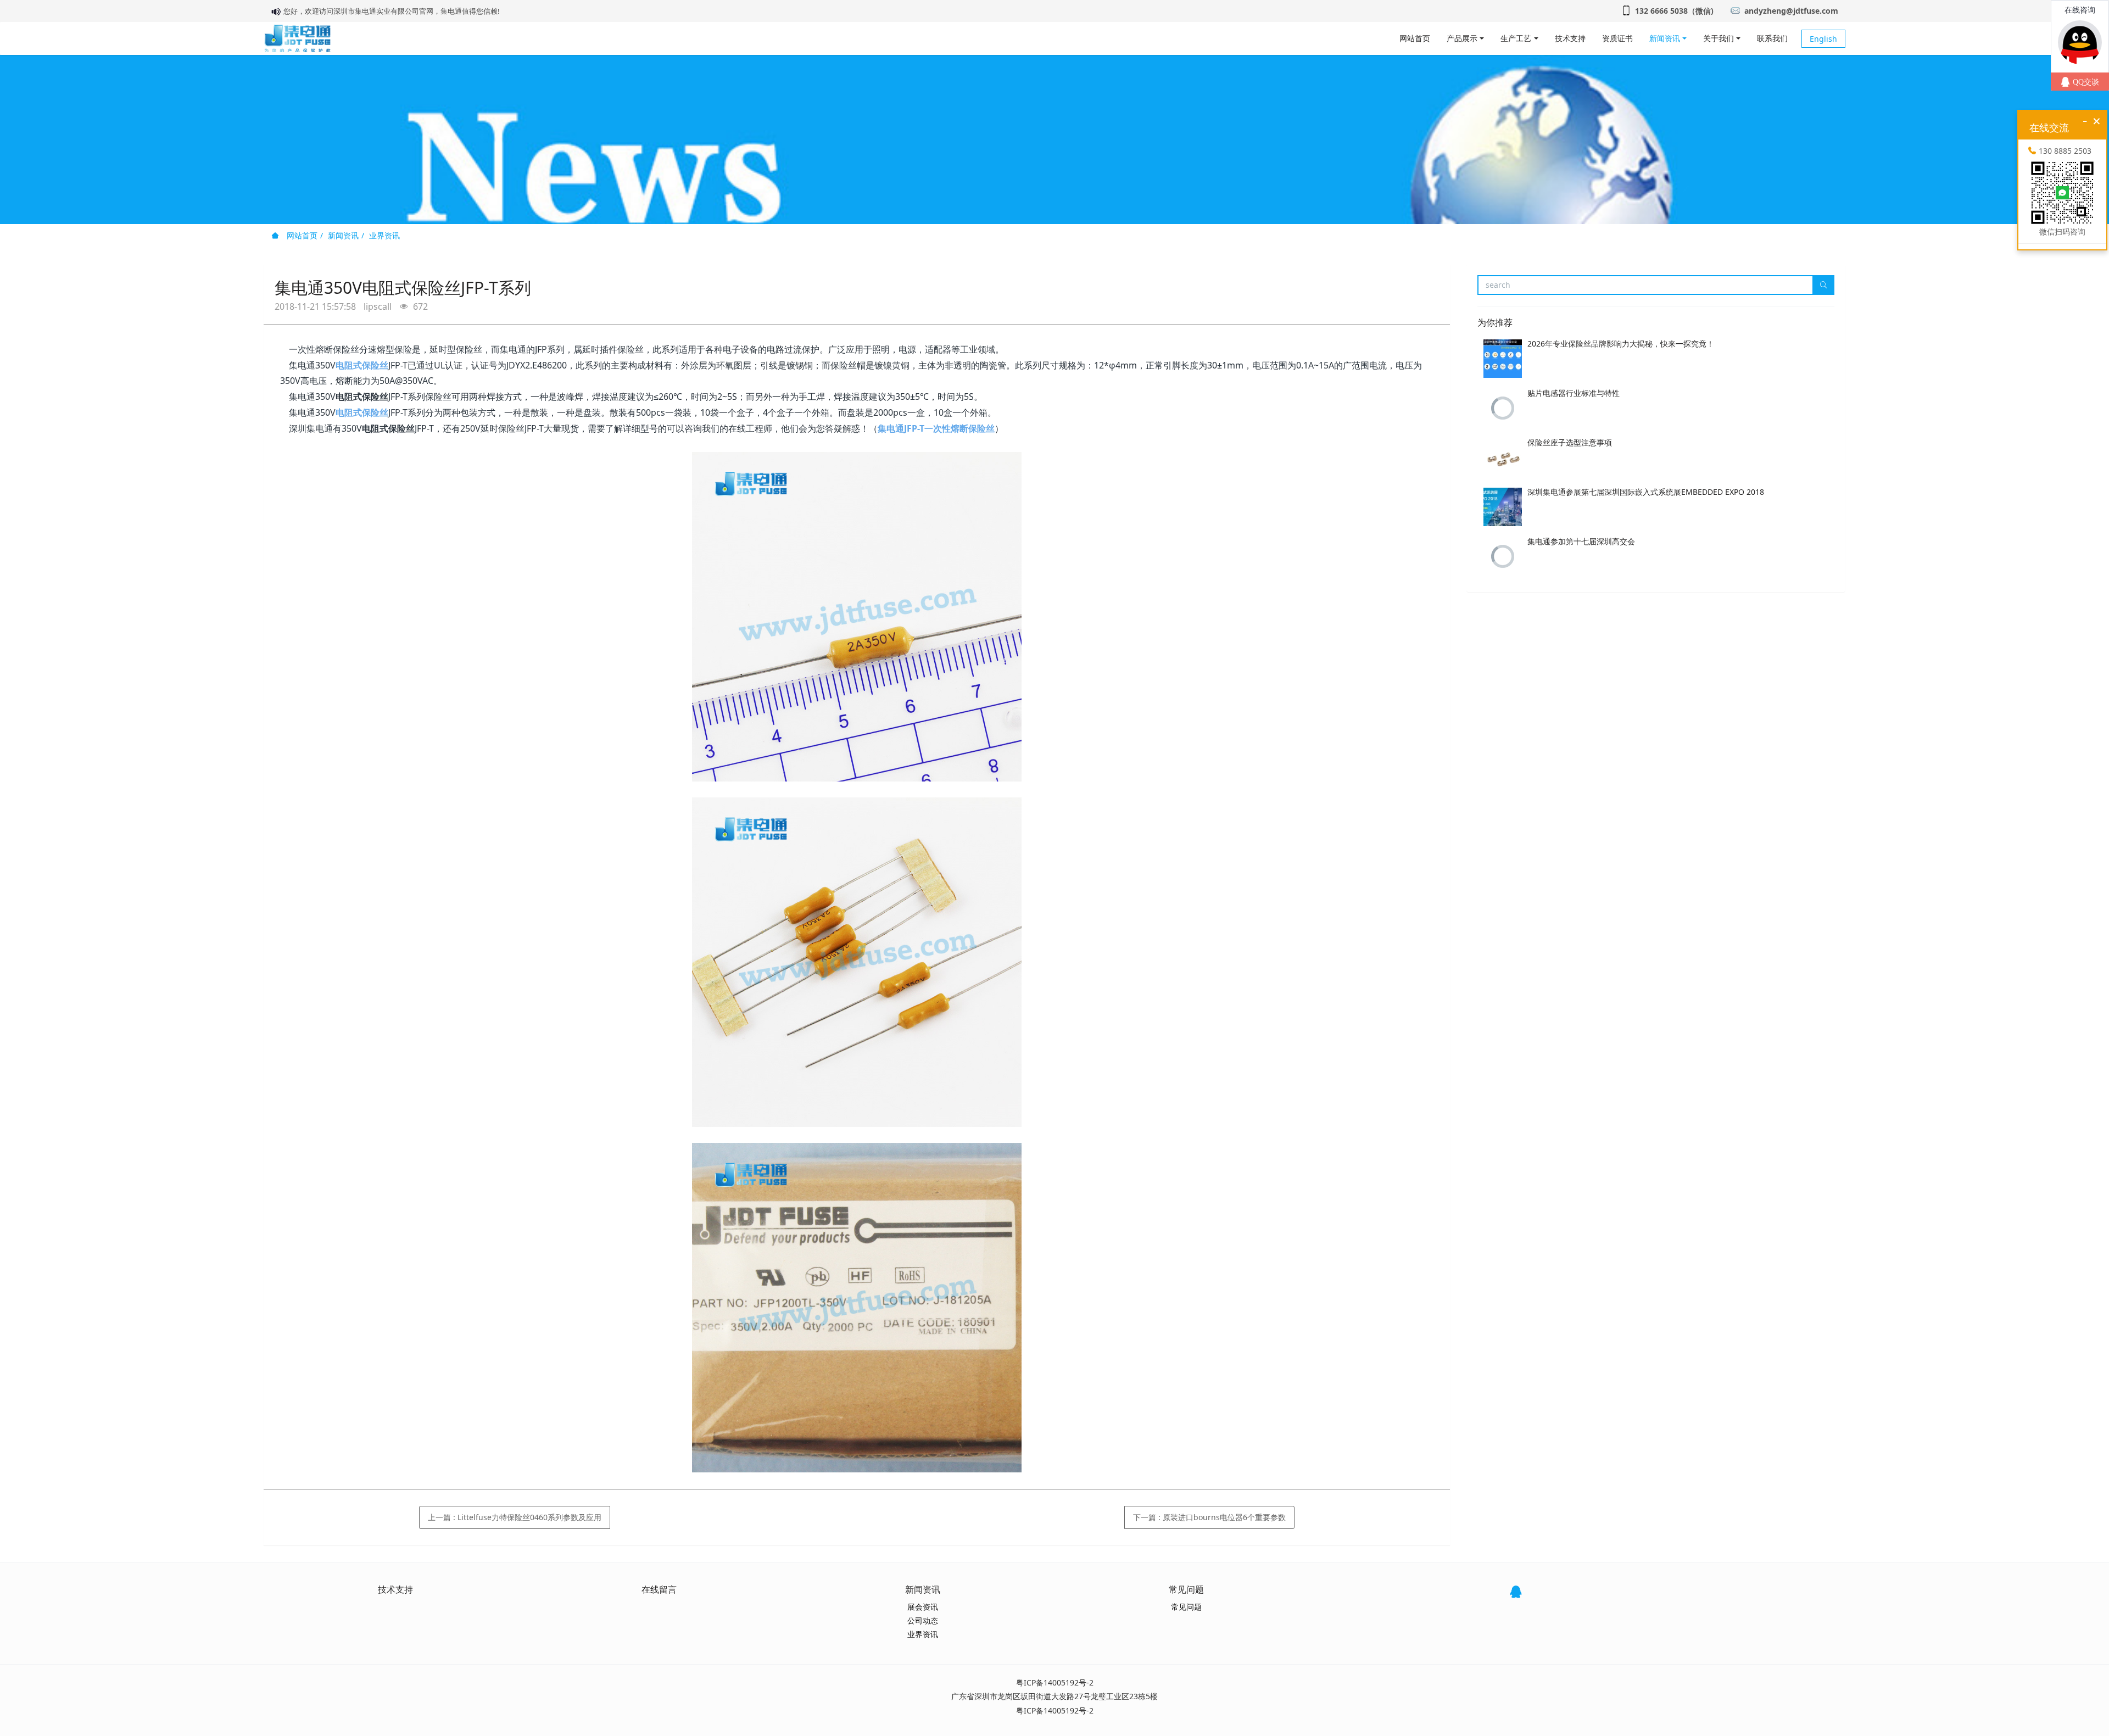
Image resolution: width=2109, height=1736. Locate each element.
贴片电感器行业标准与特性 (1574, 393)
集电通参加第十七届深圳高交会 (1581, 541)
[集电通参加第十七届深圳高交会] (1503, 556)
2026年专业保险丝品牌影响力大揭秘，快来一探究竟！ (1621, 344)
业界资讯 (384, 235)
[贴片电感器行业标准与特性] (1503, 408)
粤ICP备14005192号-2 (1055, 1682)
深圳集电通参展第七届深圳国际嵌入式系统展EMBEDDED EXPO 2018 (1646, 492)
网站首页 (1415, 38)
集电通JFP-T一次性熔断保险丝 (936, 428)
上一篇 (515, 1517)
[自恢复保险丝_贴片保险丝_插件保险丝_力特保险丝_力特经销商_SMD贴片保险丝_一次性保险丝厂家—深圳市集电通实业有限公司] (297, 38)
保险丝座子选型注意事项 (1570, 442)
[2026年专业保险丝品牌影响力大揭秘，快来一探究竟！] (1503, 359)
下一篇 (1209, 1517)
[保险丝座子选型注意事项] (1503, 457)
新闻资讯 (343, 235)
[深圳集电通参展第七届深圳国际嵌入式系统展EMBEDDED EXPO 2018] (1503, 507)
